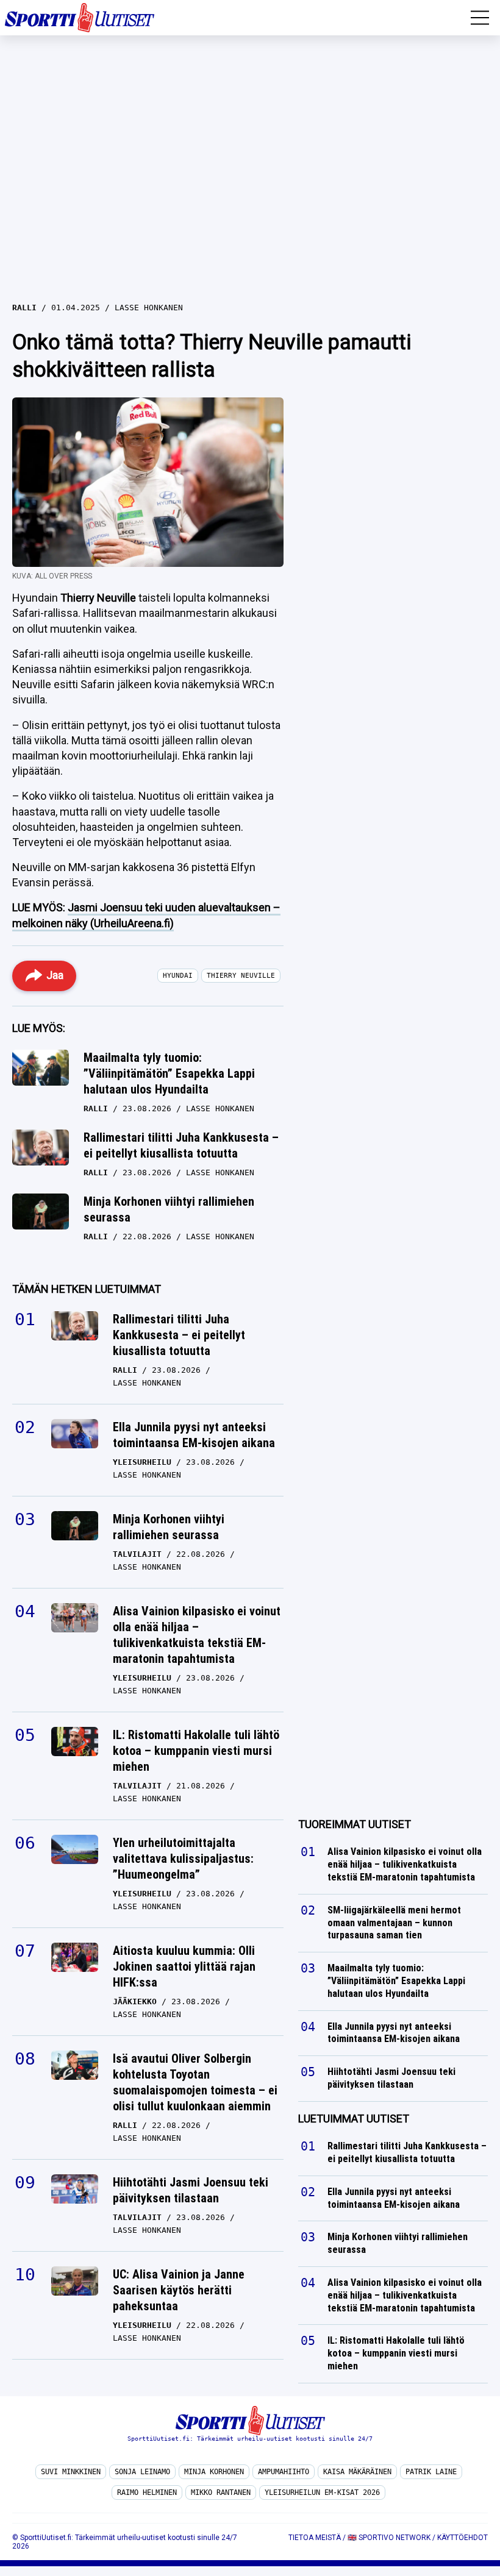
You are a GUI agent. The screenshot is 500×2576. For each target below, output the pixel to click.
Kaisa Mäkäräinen (357, 2472)
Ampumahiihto (284, 2472)
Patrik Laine (431, 2472)
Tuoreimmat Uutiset (355, 1824)
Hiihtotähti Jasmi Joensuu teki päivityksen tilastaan (191, 2190)
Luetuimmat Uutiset (354, 2119)
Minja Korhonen (214, 2472)
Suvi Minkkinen (71, 2472)
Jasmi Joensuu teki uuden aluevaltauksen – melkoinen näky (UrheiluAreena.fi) (146, 915)
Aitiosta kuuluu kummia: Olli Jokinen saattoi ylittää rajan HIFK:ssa (184, 1966)
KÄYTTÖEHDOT (462, 2538)
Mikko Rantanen (221, 2492)
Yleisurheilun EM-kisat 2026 (322, 2492)
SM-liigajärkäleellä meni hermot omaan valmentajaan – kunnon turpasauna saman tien (394, 1923)
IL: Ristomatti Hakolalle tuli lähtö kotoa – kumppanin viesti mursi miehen (196, 1751)
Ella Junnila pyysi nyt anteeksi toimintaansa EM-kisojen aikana (194, 1435)
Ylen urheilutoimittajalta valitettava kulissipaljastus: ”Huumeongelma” (183, 1859)
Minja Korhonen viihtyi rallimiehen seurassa (169, 1209)
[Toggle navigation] (480, 18)
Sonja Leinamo (142, 2472)
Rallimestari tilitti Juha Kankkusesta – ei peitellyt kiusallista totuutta (181, 1145)
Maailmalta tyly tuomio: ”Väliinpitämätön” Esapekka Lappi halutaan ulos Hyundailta (169, 1073)
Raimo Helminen (147, 2492)
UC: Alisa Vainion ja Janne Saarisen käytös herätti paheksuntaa (179, 2290)
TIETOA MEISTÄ (315, 2538)
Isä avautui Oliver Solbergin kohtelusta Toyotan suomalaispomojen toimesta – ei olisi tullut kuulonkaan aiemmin (195, 2082)
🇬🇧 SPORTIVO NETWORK (389, 2538)
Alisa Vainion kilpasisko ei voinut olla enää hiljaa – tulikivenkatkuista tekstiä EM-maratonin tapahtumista (197, 1635)
